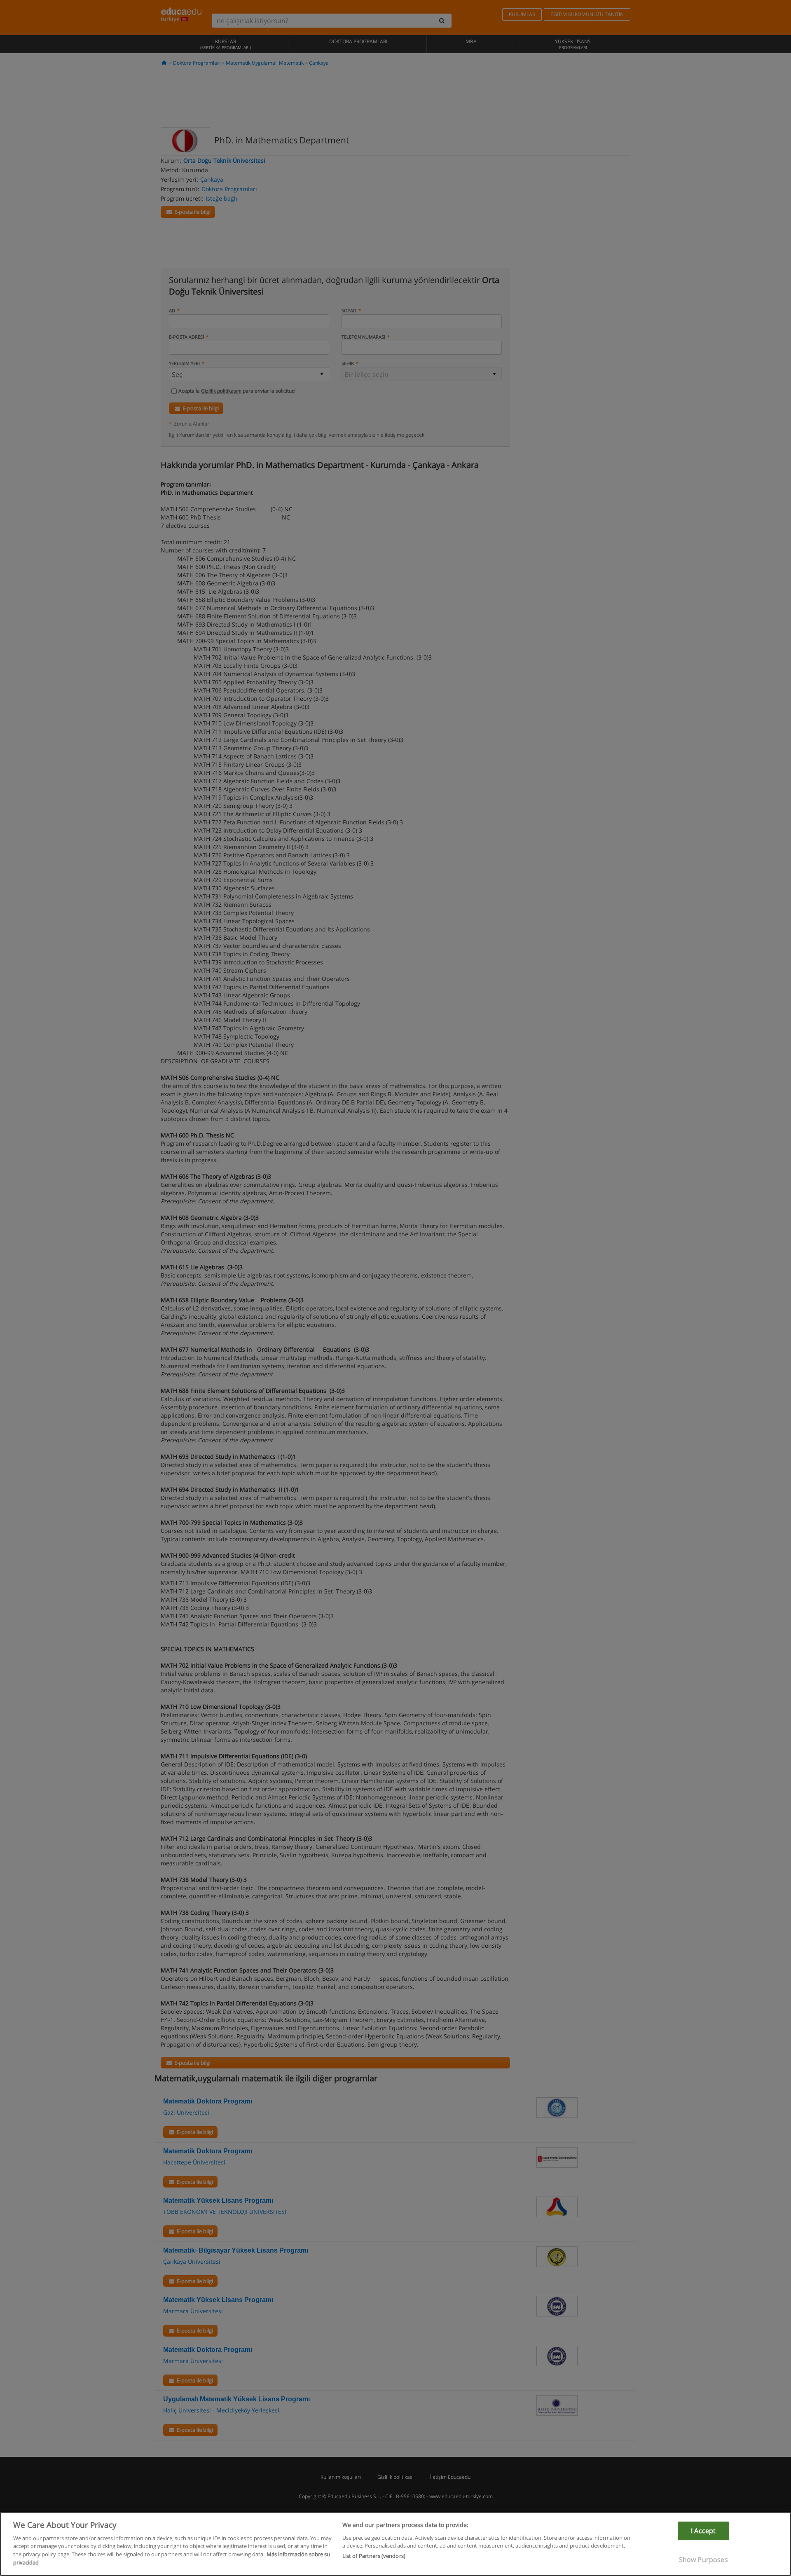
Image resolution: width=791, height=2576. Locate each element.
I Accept (703, 2531)
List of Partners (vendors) (374, 2556)
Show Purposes (703, 2560)
